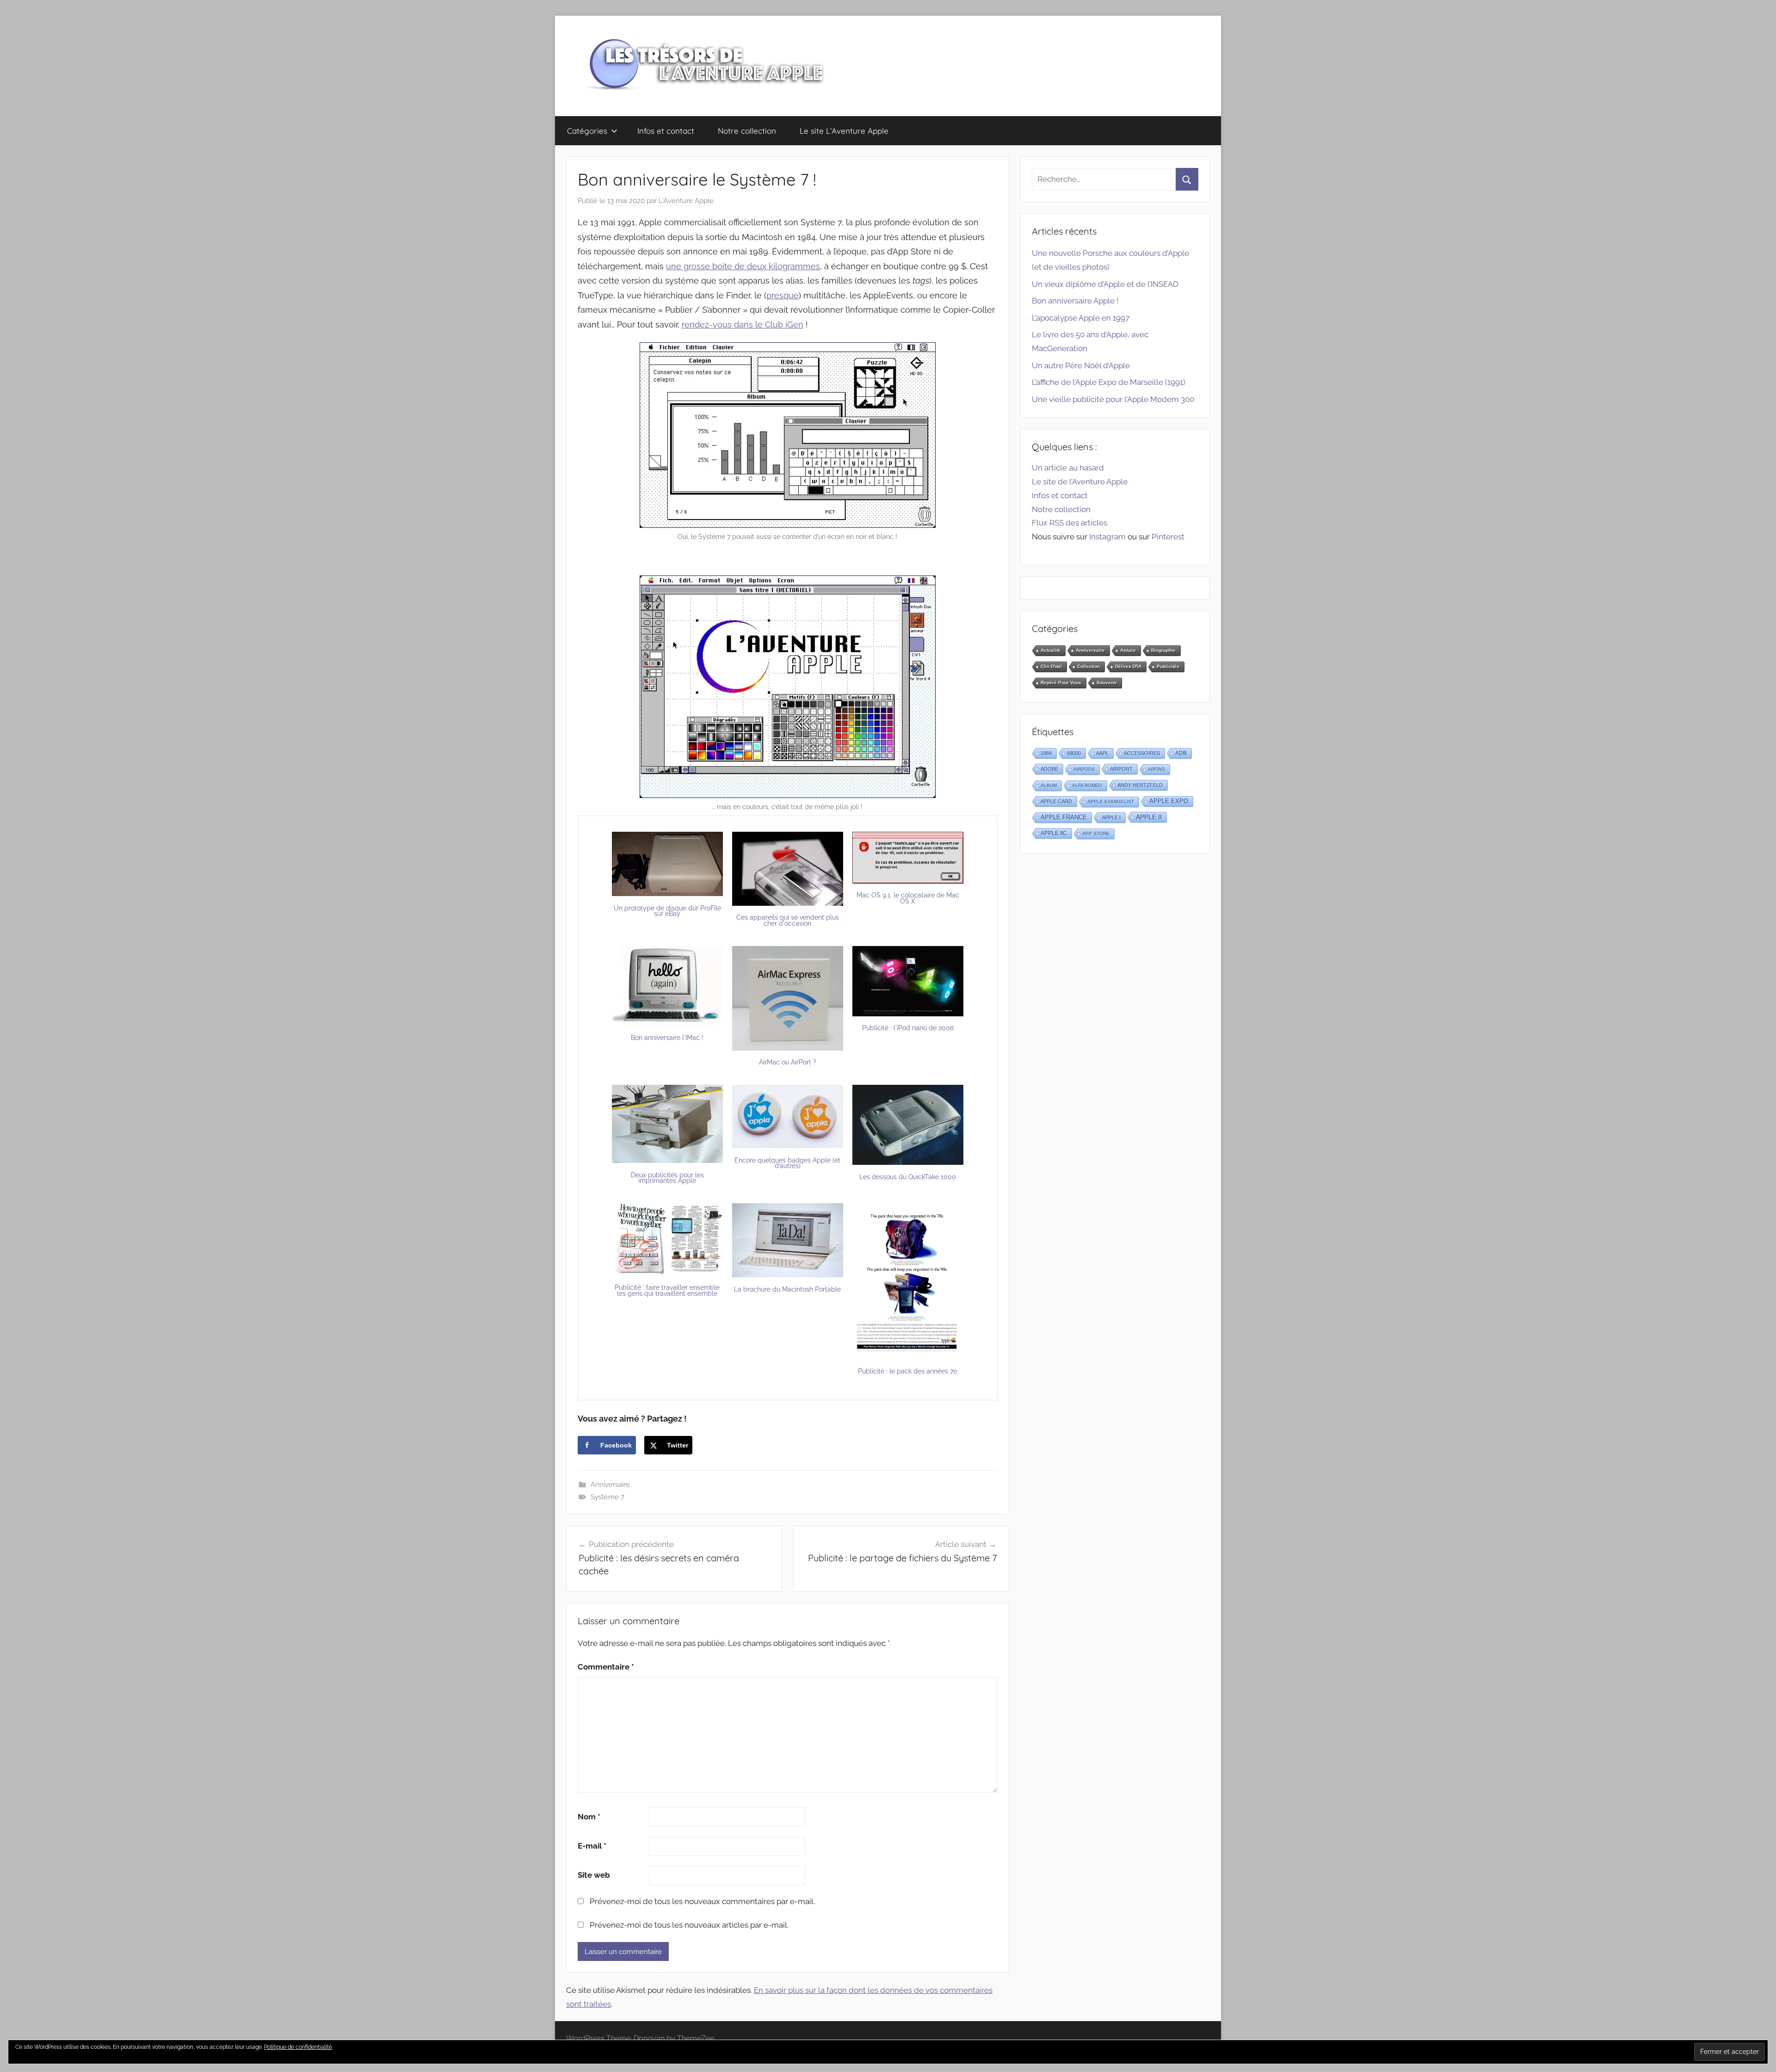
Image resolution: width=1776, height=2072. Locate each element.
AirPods (1084, 769)
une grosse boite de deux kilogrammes (743, 266)
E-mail (592, 1846)
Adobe (1049, 769)
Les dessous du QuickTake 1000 (908, 1177)
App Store (1096, 833)
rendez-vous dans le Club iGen (743, 325)
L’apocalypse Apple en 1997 (1081, 318)
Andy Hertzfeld (1140, 785)
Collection (1088, 666)
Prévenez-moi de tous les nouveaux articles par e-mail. (689, 1925)
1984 (1046, 753)
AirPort (1121, 769)
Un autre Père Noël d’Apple (1081, 365)
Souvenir (1107, 683)
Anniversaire (610, 1484)
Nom (589, 1817)
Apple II (1149, 817)
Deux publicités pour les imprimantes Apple (667, 1178)
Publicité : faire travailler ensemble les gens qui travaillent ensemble (667, 1290)
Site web (594, 1875)
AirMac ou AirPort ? (788, 1062)
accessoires (1142, 753)
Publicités (1168, 666)
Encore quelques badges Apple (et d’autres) (787, 1163)
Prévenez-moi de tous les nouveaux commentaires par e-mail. (702, 1901)
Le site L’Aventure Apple (844, 131)
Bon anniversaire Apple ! (1075, 301)
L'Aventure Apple (686, 201)
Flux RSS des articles (1070, 523)
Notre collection (747, 131)
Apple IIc (1054, 833)
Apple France (1064, 817)
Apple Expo (1169, 801)
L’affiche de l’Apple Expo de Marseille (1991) (1109, 382)
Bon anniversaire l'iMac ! (667, 1038)
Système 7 (607, 1497)
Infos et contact (666, 131)
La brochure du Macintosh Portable (787, 1289)
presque (783, 295)
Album (1049, 785)
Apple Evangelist (1111, 801)
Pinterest (1168, 537)
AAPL (1102, 753)
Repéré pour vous (1061, 683)
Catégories (587, 131)
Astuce (1128, 650)
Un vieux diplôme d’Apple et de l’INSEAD (1105, 284)
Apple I (1111, 817)
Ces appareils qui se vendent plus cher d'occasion (788, 920)
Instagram (1107, 537)
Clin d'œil (1051, 666)
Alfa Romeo (1087, 785)
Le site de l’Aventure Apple (1080, 482)
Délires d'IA (1128, 666)
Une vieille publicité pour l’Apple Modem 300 (1113, 399)
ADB (1181, 753)
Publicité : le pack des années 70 (908, 1371)
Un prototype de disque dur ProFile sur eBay (667, 911)
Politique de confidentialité (298, 2047)
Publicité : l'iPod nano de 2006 (908, 1028)
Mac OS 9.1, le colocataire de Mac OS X (908, 898)
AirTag (1156, 769)
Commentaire (606, 1667)
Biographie (1163, 650)
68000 (1074, 753)
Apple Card (1056, 801)
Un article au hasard (1068, 468)
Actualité (1051, 650)
